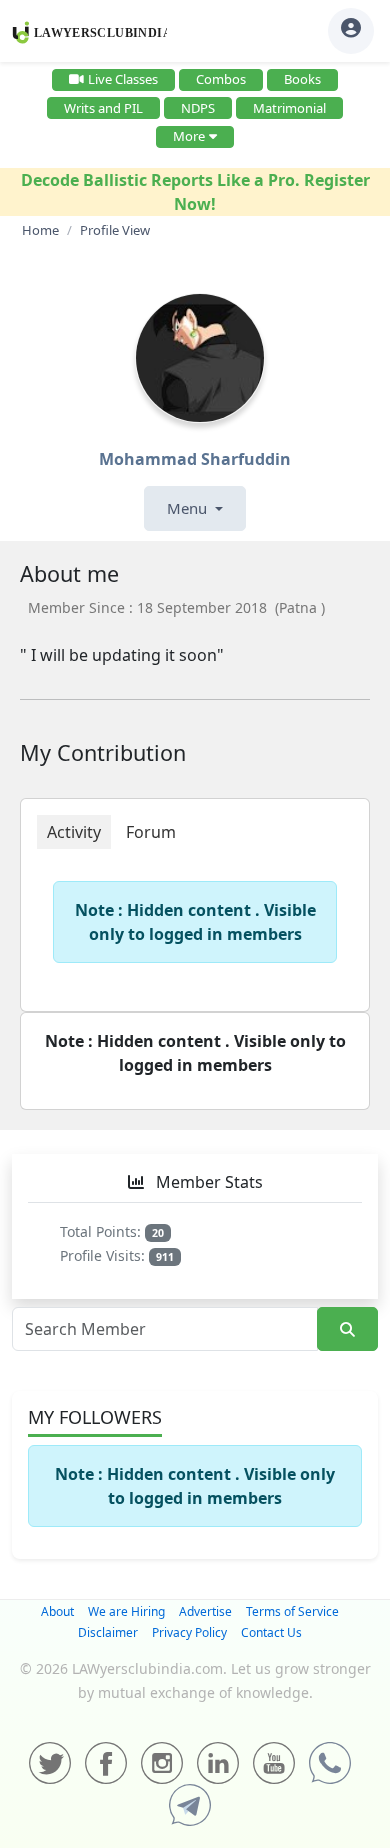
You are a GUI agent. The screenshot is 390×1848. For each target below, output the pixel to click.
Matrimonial (289, 108)
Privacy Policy (189, 1632)
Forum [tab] (151, 832)
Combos (221, 79)
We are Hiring (126, 1611)
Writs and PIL (103, 108)
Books (302, 79)
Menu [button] (189, 508)
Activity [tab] (74, 832)
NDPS (198, 108)
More (189, 136)
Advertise (205, 1611)
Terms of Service (292, 1611)
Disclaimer (108, 1632)
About (57, 1611)
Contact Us (271, 1632)
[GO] (347, 1329)
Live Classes (123, 79)
